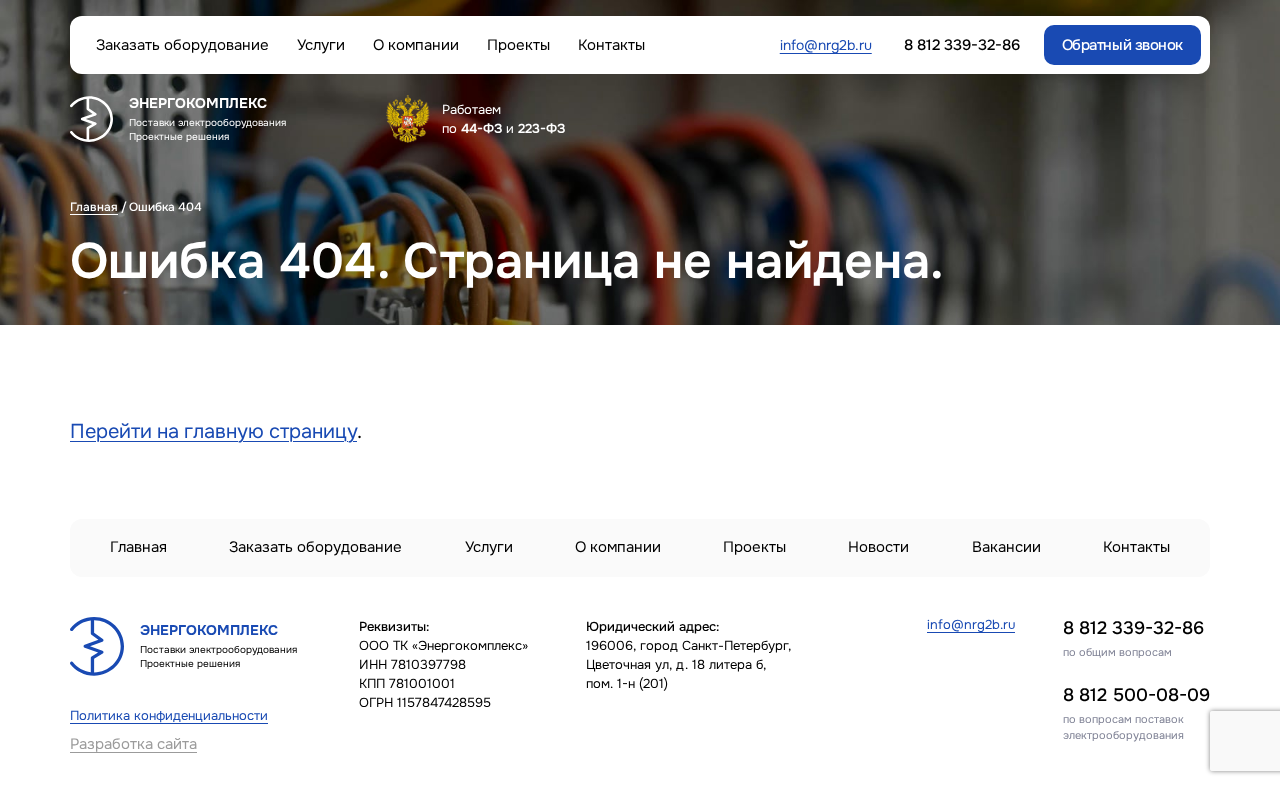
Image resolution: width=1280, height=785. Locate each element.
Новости (878, 547)
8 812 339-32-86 (1133, 628)
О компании (416, 45)
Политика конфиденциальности (169, 716)
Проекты (518, 45)
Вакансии (1006, 547)
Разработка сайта (133, 744)
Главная (94, 207)
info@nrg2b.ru (826, 45)
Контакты (611, 45)
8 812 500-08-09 (1136, 695)
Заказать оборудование (182, 45)
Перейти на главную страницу (213, 431)
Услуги (321, 45)
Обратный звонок (1122, 45)
